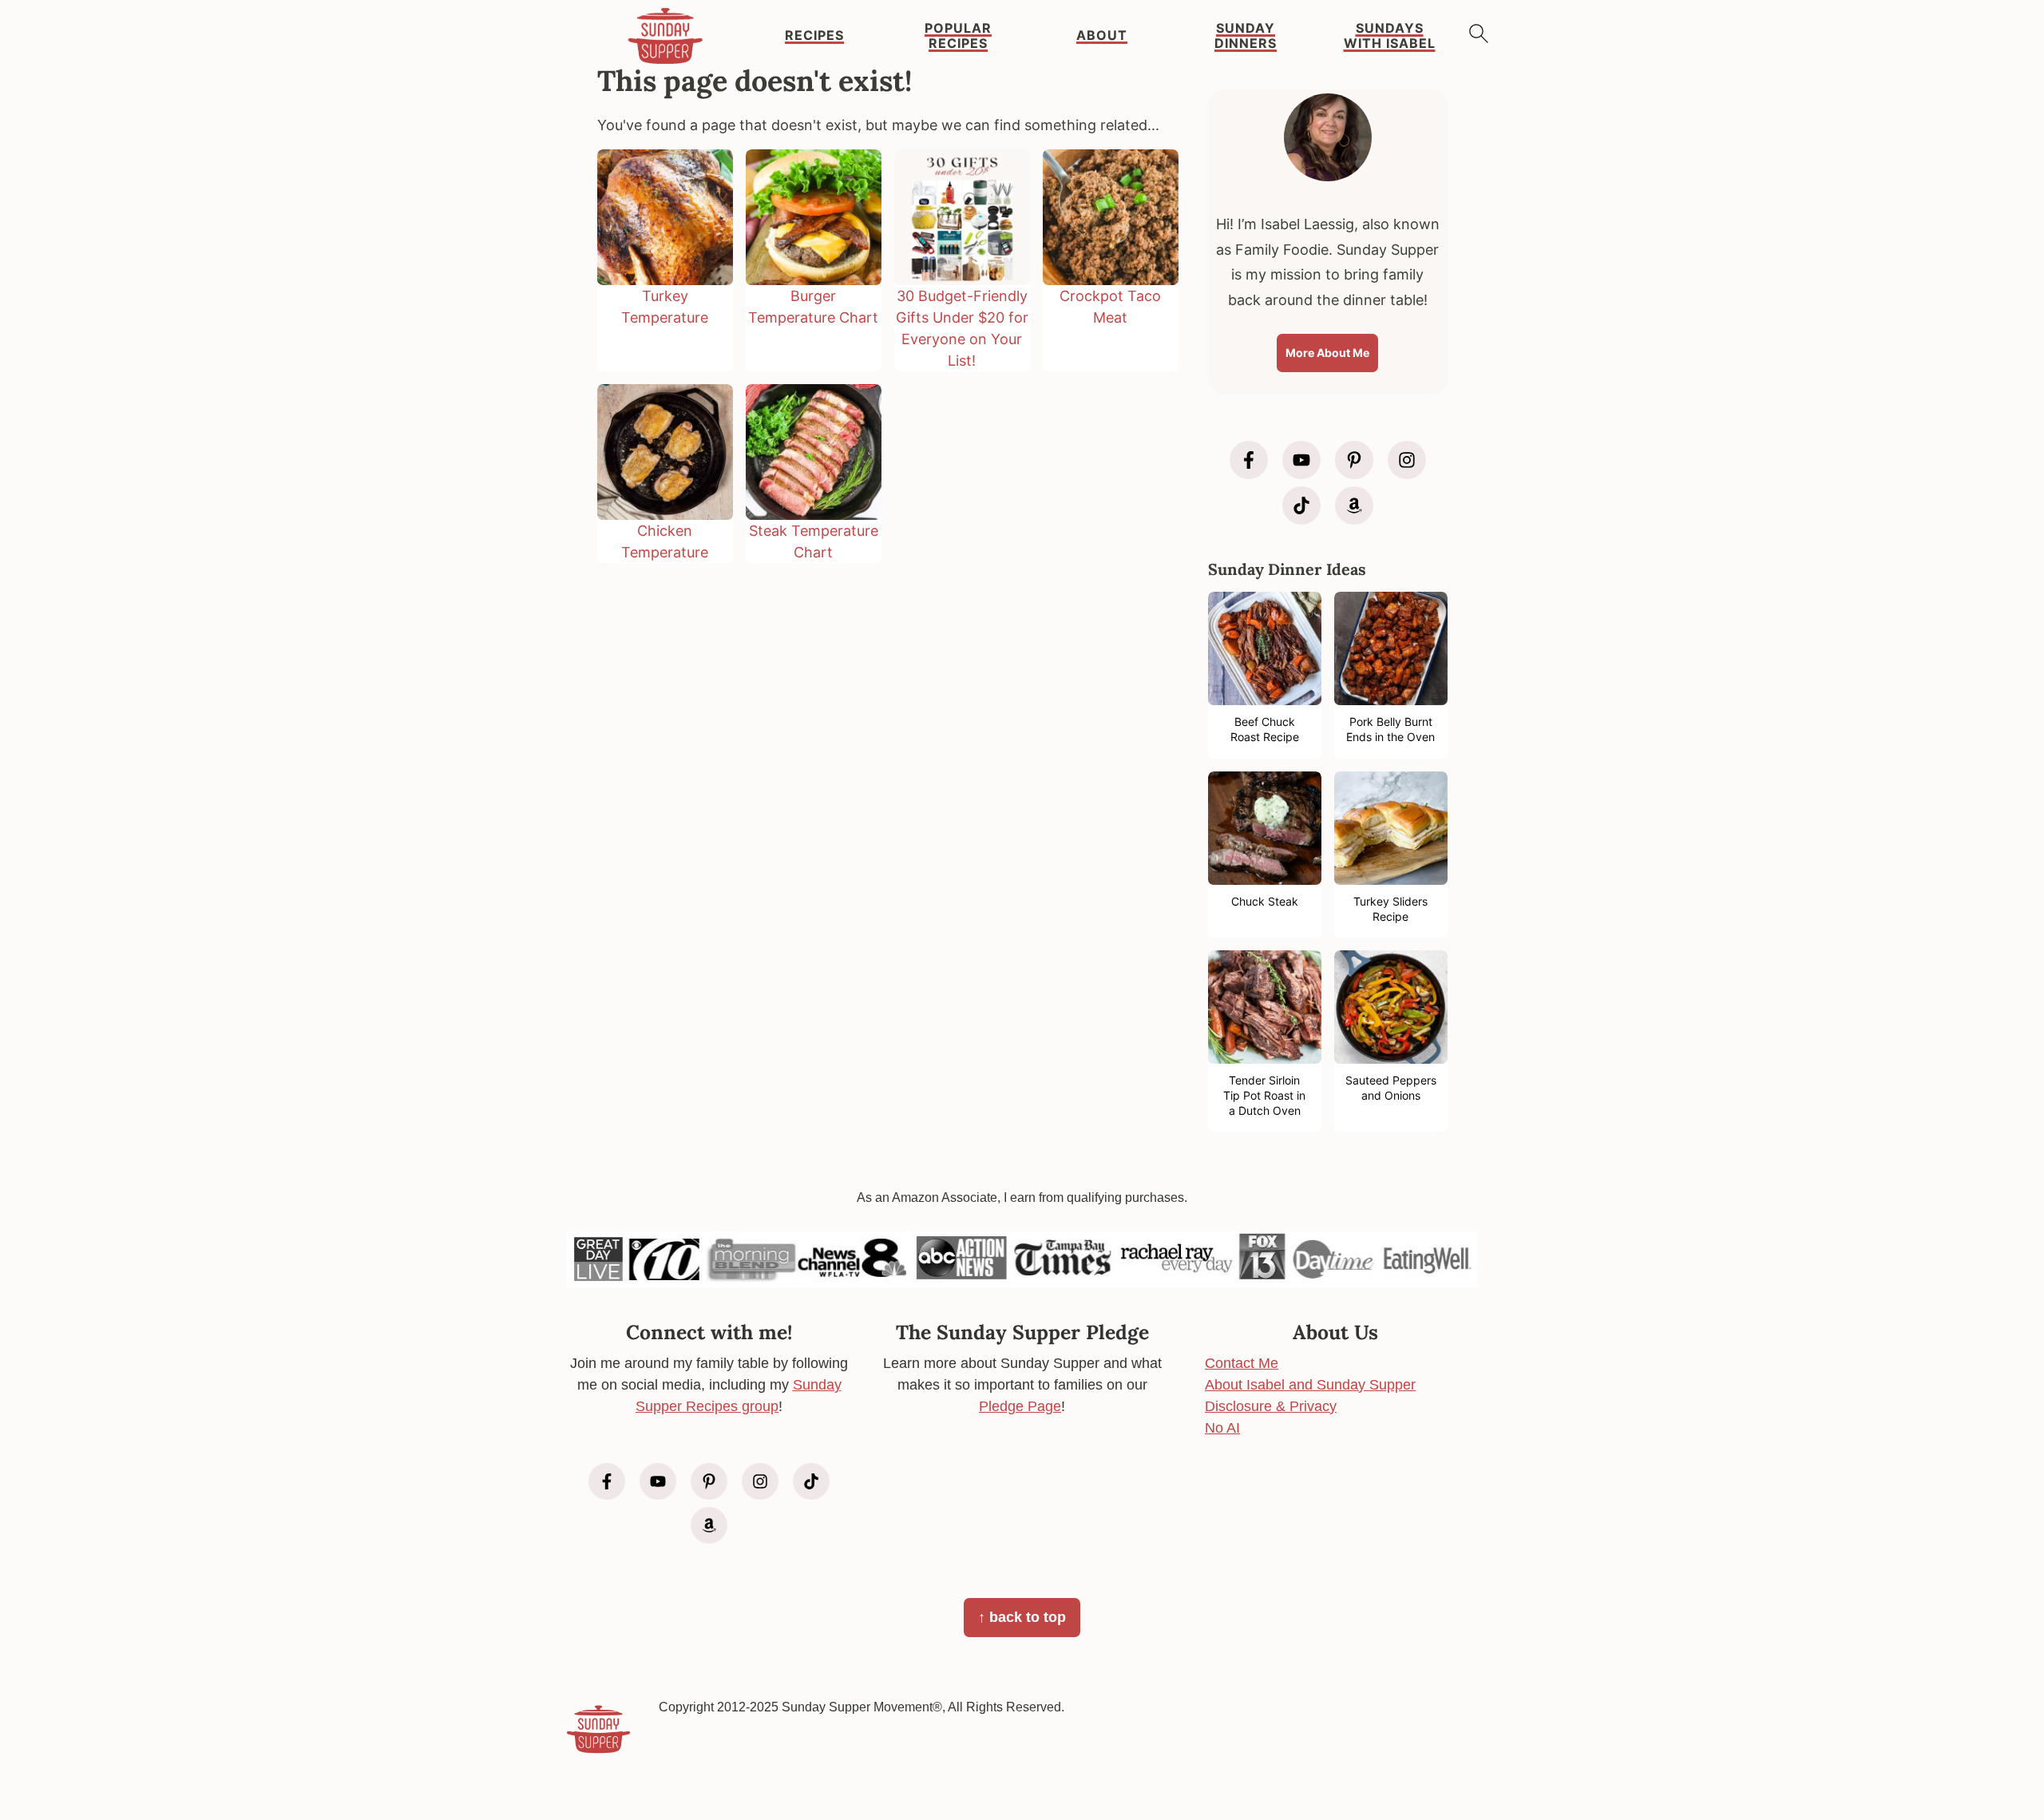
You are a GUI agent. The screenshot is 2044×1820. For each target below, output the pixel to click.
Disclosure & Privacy (1271, 1406)
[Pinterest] (1354, 460)
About (1102, 36)
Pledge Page (1020, 1406)
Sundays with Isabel (1390, 36)
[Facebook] (1249, 460)
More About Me (1327, 353)
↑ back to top (1022, 1617)
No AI (1222, 1428)
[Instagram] (1407, 460)
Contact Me (1242, 1363)
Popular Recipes (958, 36)
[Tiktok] (1301, 506)
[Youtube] (1301, 460)
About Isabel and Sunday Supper (1310, 1385)
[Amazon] (1354, 506)
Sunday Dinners (1246, 36)
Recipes (814, 36)
